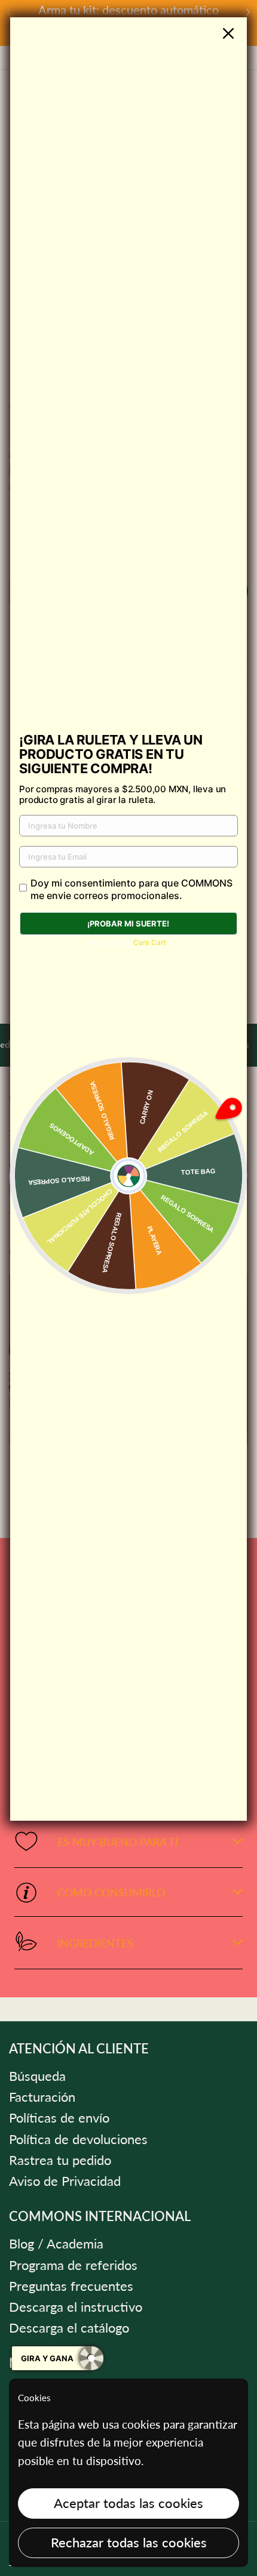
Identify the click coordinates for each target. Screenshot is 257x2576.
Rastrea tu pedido (60, 2160)
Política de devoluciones (78, 2139)
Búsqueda (37, 2076)
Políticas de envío (59, 2118)
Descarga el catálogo (69, 2328)
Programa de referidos (73, 2265)
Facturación (42, 2097)
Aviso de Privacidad (65, 2181)
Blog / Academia (56, 2244)
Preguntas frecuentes (71, 2286)
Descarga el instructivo (76, 2307)
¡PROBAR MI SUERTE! (128, 923)
